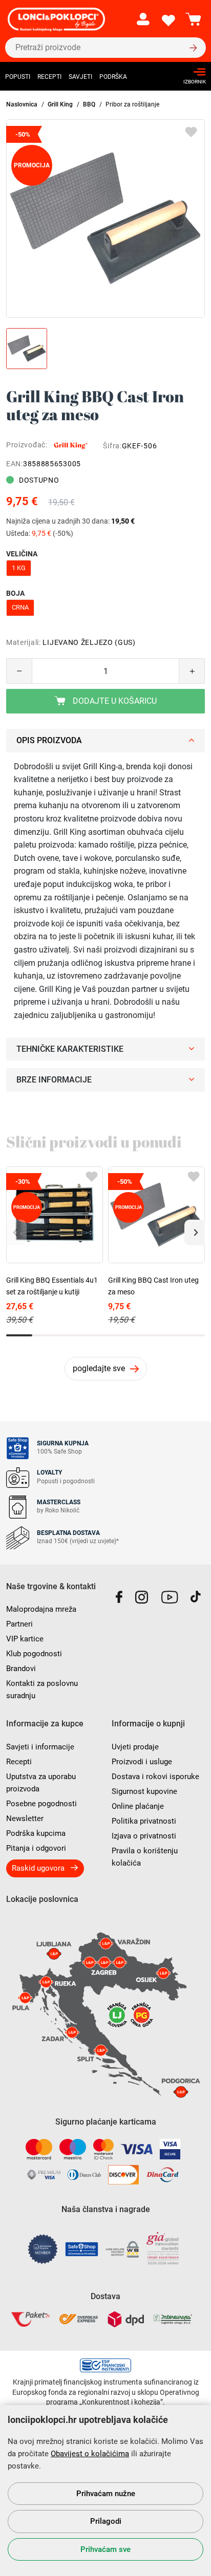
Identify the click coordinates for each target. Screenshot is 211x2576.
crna (20, 607)
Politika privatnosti (144, 1821)
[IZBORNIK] (192, 72)
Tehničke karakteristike (70, 1049)
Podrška (113, 77)
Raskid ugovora (38, 1868)
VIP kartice (25, 1639)
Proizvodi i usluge (142, 1762)
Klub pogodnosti (34, 1654)
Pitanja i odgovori (36, 1848)
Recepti (49, 77)
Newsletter (25, 1819)
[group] (105, 219)
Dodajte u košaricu (114, 701)
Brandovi (21, 1669)
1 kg (19, 568)
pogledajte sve (99, 1368)
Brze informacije (54, 1080)
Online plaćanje (138, 1806)
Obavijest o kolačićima (90, 2454)
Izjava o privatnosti (144, 1836)
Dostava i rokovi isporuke (155, 1777)
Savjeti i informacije (40, 1747)
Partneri (19, 1624)
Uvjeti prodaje (135, 1747)
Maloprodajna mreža (41, 1609)
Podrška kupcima (36, 1833)
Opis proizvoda (49, 740)
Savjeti (80, 77)
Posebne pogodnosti (41, 1804)
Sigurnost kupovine (144, 1791)
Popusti (18, 77)
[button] (195, 1232)
